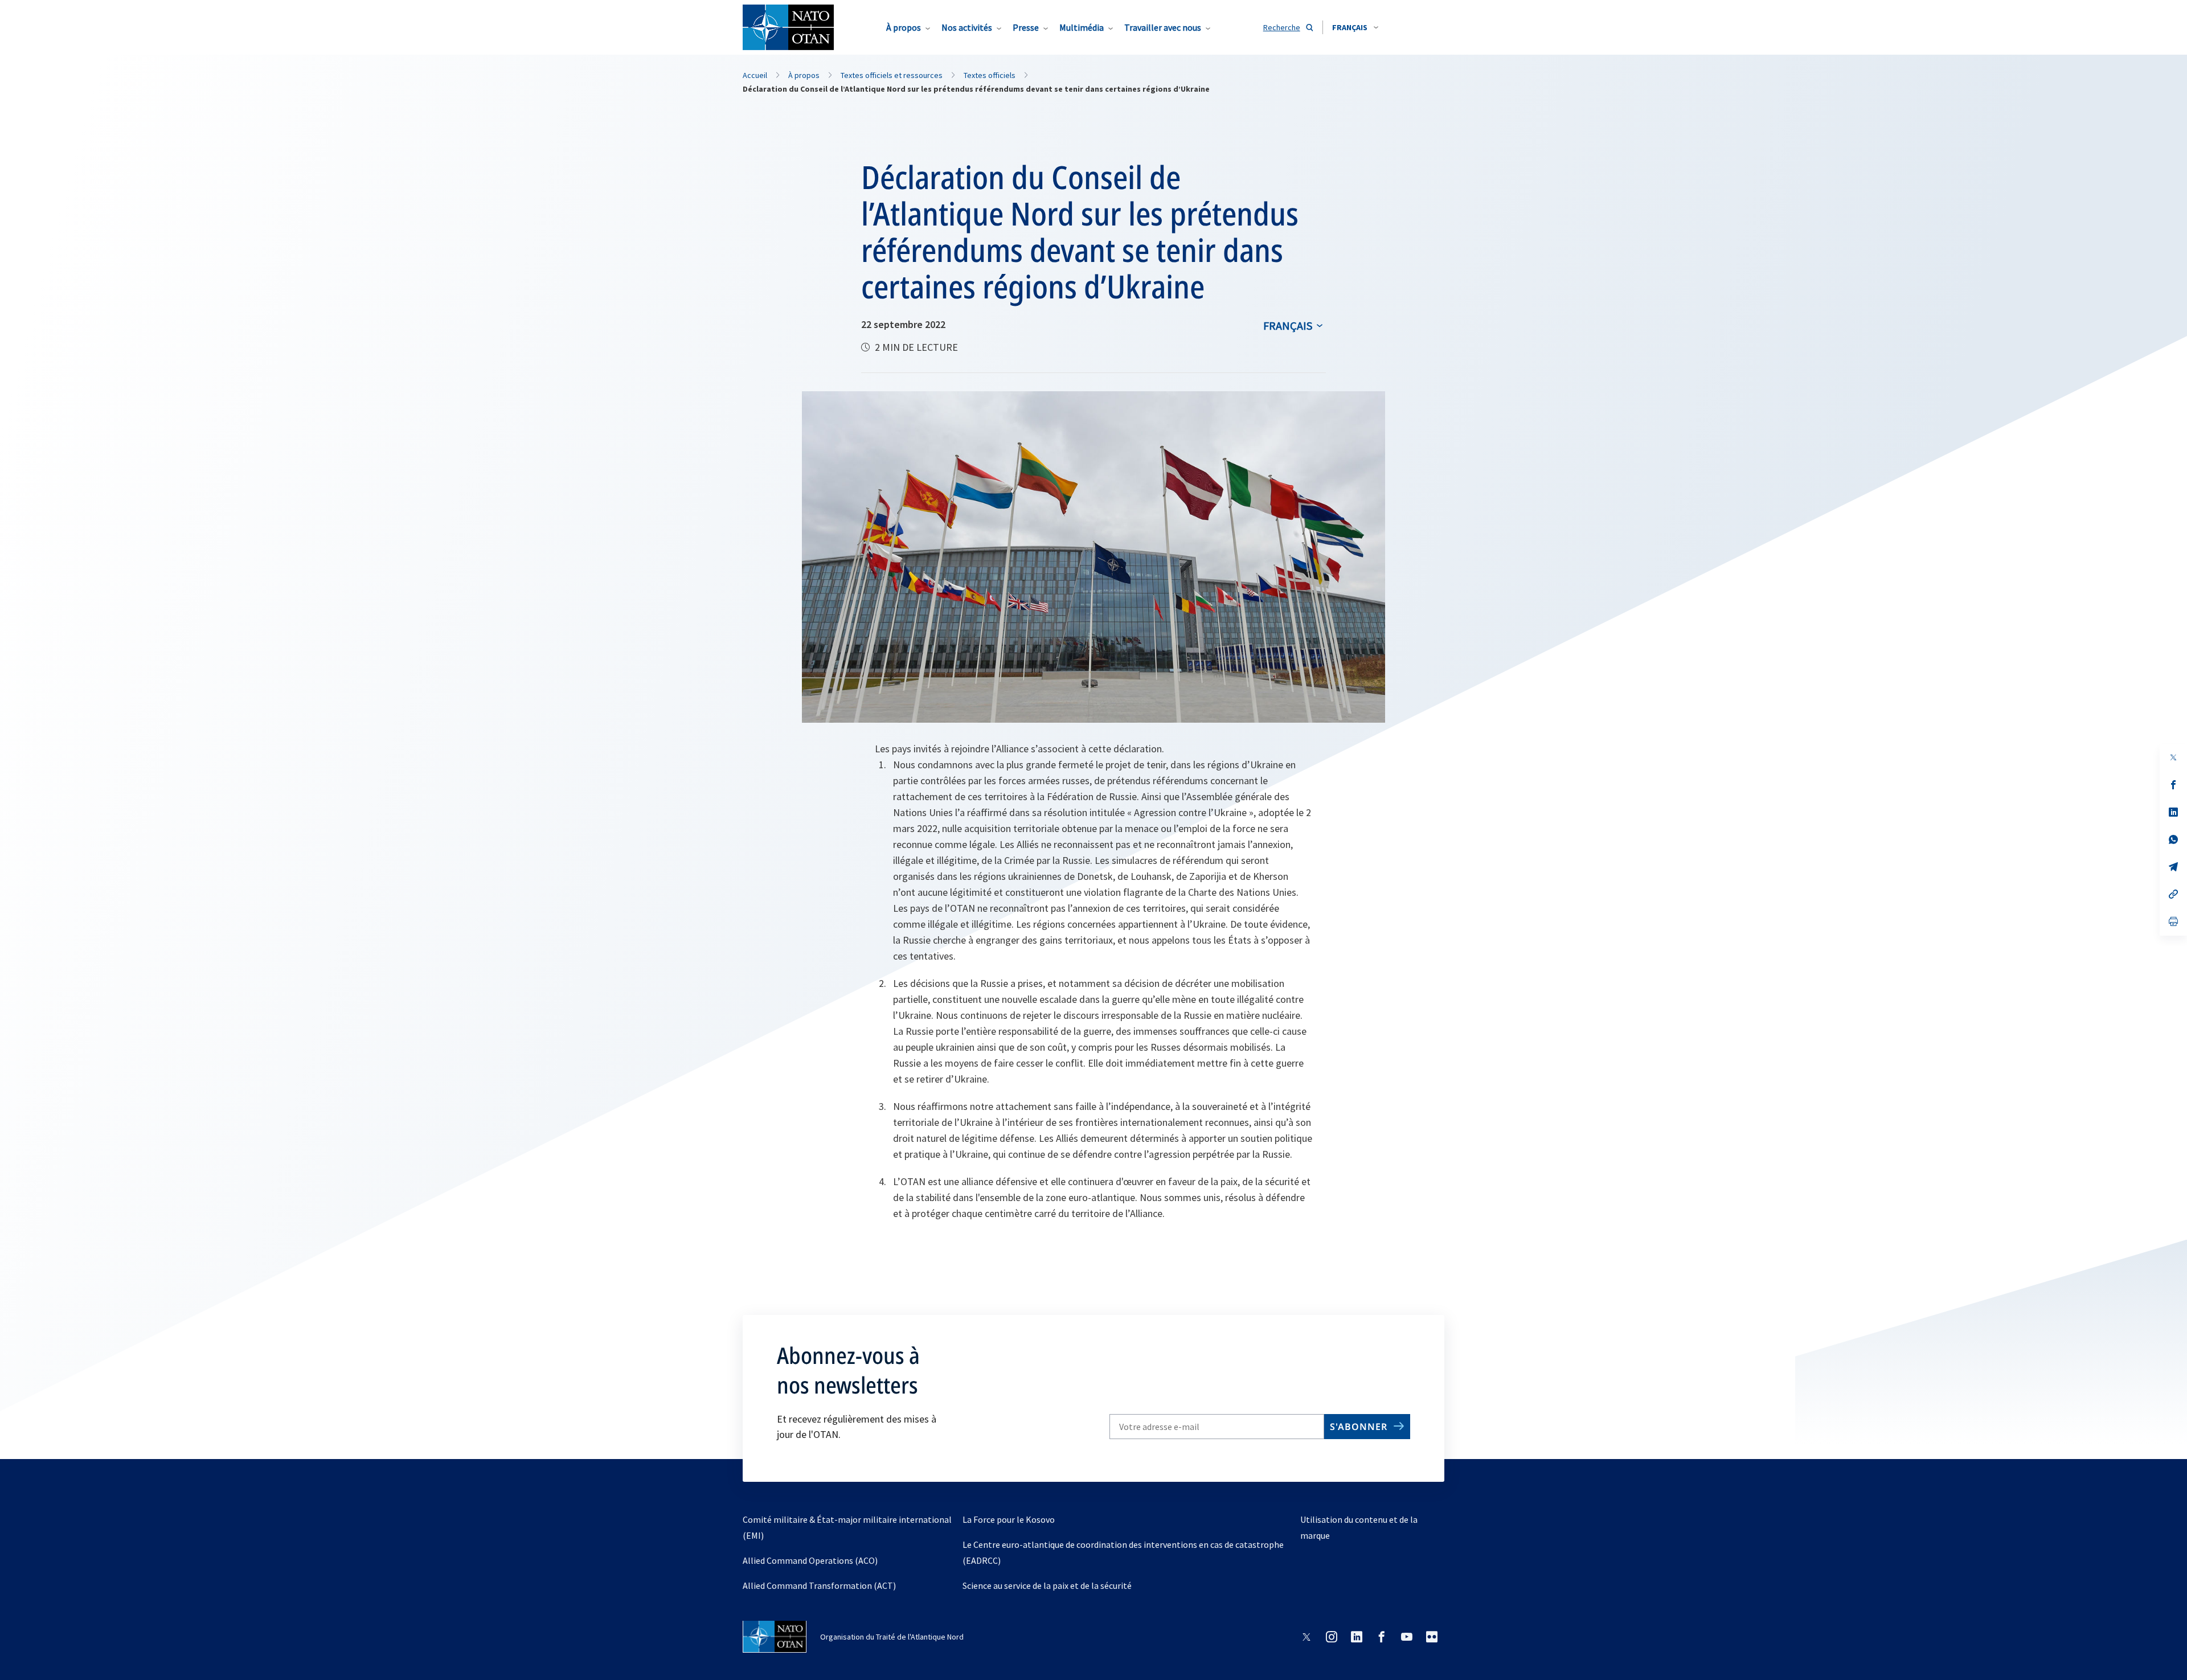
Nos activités (967, 27)
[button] (1355, 27)
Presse (1026, 27)
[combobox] (1355, 27)
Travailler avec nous (1163, 27)
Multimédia (1082, 27)
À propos (904, 27)
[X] (2173, 757)
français (1288, 325)
